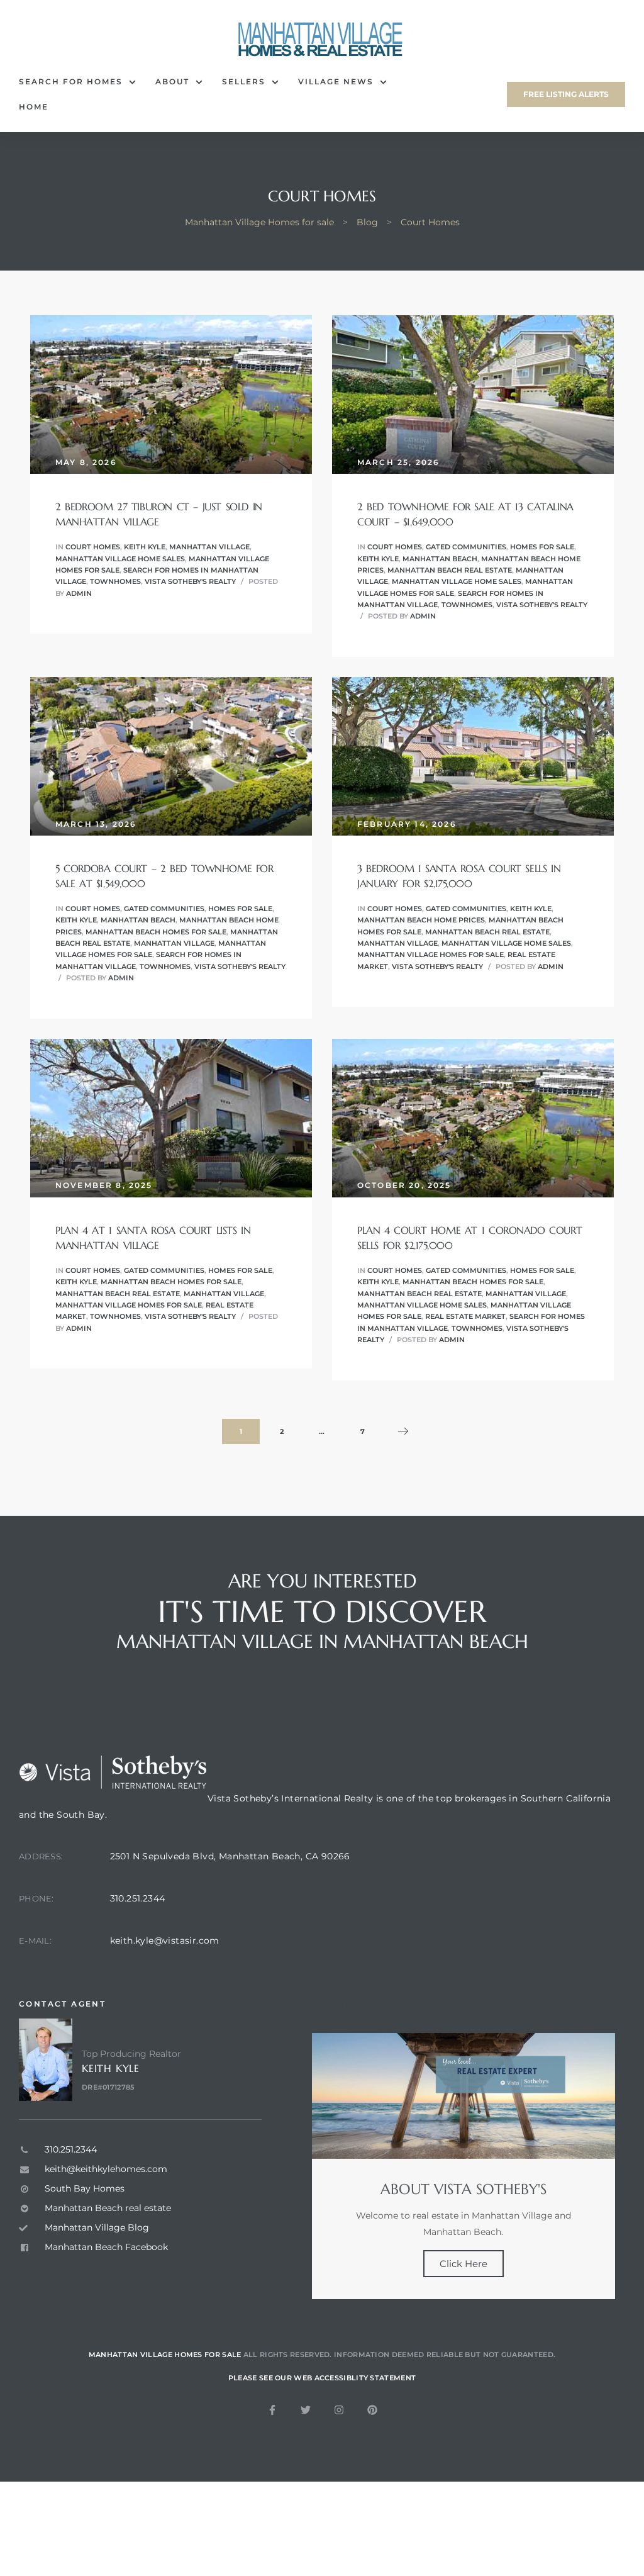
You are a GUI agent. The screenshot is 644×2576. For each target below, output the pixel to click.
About (172, 81)
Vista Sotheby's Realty (190, 581)
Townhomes (115, 581)
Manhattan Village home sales (120, 559)
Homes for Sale (542, 547)
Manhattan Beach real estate (450, 570)
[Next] (403, 1432)
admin (79, 593)
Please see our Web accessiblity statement (322, 2378)
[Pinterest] (372, 2410)
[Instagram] (339, 2410)
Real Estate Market (465, 1316)
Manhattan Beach (440, 559)
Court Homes (93, 547)
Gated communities (466, 547)
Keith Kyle (145, 547)
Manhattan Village (209, 547)
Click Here (464, 2264)
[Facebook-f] (272, 2410)
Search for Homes (71, 81)
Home (34, 107)
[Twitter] (306, 2410)
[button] (566, 94)
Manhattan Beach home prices (421, 920)
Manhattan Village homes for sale (430, 955)
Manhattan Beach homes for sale (156, 932)
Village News (336, 81)
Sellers (244, 81)
